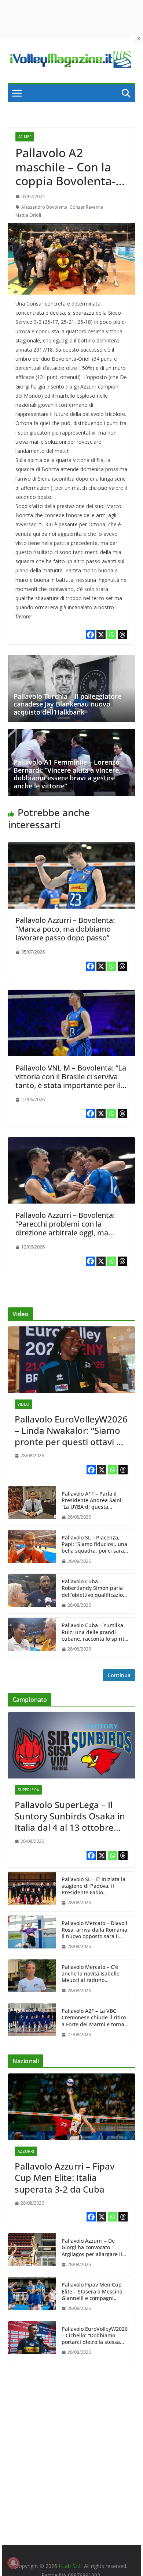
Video (23, 1404)
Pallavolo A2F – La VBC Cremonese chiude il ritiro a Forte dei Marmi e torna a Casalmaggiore (95, 2018)
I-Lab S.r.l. (70, 2566)
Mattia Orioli (28, 215)
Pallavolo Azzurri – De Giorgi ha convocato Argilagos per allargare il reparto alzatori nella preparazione (92, 2248)
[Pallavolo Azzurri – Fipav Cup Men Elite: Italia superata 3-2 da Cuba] (71, 2107)
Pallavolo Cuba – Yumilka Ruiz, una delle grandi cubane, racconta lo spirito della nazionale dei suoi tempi (94, 1632)
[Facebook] (90, 635)
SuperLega (28, 1790)
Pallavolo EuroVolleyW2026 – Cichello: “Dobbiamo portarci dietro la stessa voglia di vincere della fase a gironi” (95, 2336)
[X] (101, 635)
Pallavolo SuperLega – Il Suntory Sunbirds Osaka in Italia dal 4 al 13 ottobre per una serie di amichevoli (71, 1816)
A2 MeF (25, 137)
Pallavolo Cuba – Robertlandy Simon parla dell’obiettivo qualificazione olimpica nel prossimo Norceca (95, 1588)
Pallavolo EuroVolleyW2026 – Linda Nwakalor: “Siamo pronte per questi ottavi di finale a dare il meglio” (71, 1431)
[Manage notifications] (13, 2563)
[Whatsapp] (112, 635)
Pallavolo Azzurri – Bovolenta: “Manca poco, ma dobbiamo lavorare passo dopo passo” (65, 929)
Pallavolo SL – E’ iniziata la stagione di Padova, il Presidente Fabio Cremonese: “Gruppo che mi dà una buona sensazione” (93, 1886)
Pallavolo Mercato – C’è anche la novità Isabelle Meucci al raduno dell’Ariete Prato (91, 1974)
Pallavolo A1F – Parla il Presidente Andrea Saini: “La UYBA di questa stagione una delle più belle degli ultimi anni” (92, 1501)
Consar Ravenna (87, 207)
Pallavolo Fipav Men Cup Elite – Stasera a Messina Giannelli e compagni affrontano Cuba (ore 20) (92, 2291)
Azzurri (26, 2151)
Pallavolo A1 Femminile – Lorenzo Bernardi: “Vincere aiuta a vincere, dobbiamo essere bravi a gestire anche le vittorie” (67, 774)
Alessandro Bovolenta (44, 207)
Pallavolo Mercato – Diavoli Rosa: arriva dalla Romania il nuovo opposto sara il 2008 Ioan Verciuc (94, 1930)
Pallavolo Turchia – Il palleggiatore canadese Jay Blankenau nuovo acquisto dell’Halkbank (67, 704)
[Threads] (122, 635)
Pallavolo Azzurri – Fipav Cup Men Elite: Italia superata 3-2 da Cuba (65, 2178)
